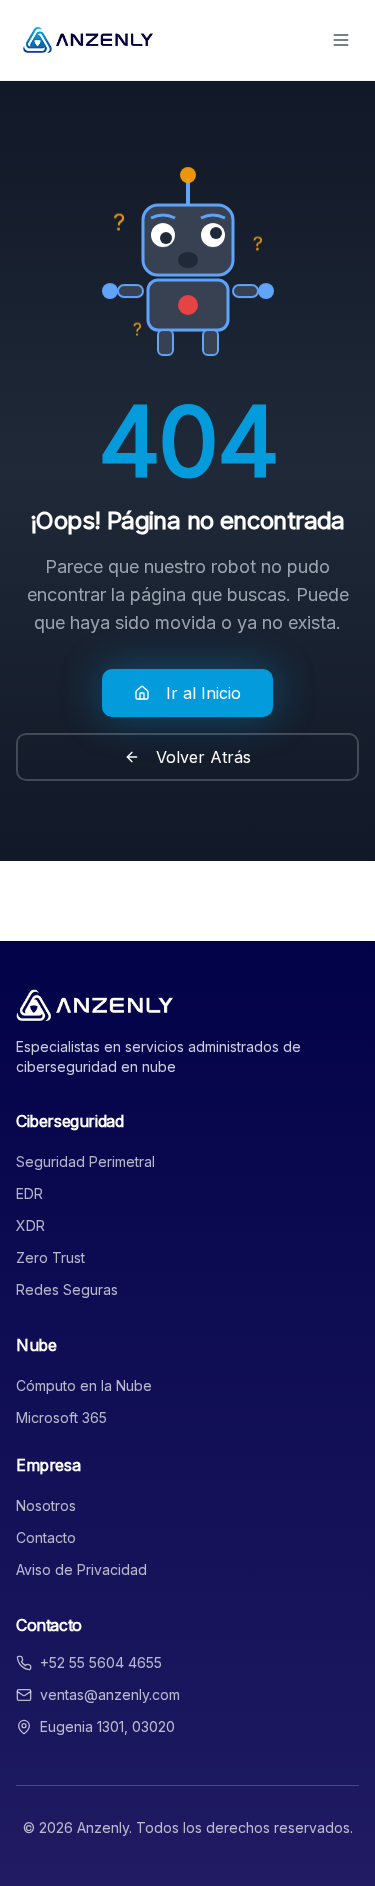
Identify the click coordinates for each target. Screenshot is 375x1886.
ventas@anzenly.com (110, 1694)
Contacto (46, 1537)
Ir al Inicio (203, 693)
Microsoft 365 (61, 1417)
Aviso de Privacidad (81, 1569)
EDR (29, 1193)
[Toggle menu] (341, 40)
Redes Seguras (67, 1289)
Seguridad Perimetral (85, 1161)
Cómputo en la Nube (84, 1385)
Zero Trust (50, 1257)
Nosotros (46, 1505)
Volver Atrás (203, 757)
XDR (30, 1225)
